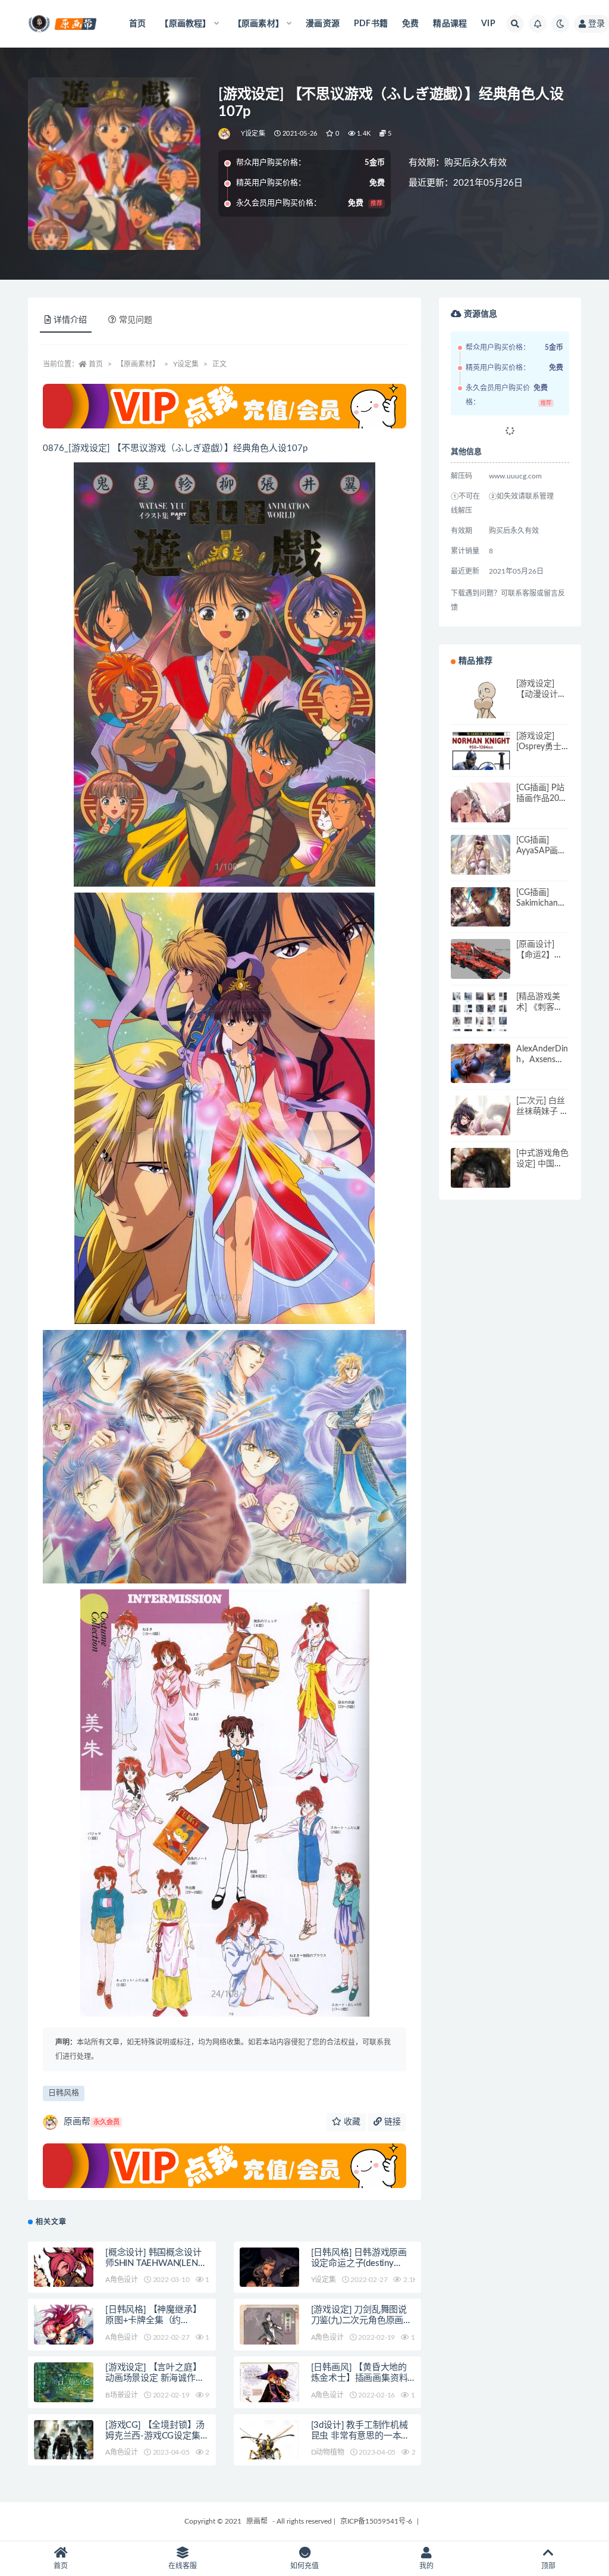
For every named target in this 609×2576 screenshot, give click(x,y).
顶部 (548, 2566)
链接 (391, 2122)
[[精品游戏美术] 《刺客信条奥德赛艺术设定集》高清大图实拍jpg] (481, 1021)
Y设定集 (253, 134)
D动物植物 (328, 2452)
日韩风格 (64, 2093)
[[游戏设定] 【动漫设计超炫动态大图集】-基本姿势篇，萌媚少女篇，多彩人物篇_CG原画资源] (481, 708)
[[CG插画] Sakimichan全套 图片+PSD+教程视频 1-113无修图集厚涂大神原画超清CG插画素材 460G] (481, 917)
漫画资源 (323, 24)
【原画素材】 (138, 364)
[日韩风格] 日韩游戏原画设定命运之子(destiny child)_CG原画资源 (359, 2263)
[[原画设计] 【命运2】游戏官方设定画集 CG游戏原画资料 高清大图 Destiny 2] (481, 969)
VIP (488, 24)
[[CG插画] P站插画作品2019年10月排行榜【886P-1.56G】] (481, 812)
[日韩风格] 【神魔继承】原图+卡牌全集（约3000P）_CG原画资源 (153, 2320)
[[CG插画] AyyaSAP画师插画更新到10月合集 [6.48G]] (481, 865)
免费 (410, 24)
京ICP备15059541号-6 (376, 2521)
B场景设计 (122, 2395)
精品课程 (450, 24)
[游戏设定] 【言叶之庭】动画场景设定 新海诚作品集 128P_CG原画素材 (155, 2378)
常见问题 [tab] (136, 320)
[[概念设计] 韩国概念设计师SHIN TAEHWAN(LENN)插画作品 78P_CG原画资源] (64, 2277)
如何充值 (304, 2566)
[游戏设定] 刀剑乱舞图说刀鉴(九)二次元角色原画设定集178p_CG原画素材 (362, 2320)
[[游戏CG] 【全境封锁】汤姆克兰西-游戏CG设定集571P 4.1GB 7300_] (64, 2460)
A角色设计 (122, 2280)
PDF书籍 (371, 24)
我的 (426, 2566)
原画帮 (92, 2122)
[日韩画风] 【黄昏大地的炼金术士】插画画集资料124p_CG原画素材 (360, 2378)
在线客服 (183, 2566)
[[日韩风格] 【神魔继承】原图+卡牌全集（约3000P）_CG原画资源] (64, 2342)
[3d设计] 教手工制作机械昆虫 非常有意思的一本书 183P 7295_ (361, 2436)
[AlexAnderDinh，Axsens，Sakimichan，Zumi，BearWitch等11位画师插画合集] (481, 1073)
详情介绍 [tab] (70, 320)
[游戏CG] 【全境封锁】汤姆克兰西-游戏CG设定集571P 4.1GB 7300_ (155, 2436)
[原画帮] (225, 134)
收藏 (351, 2122)
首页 (137, 24)
